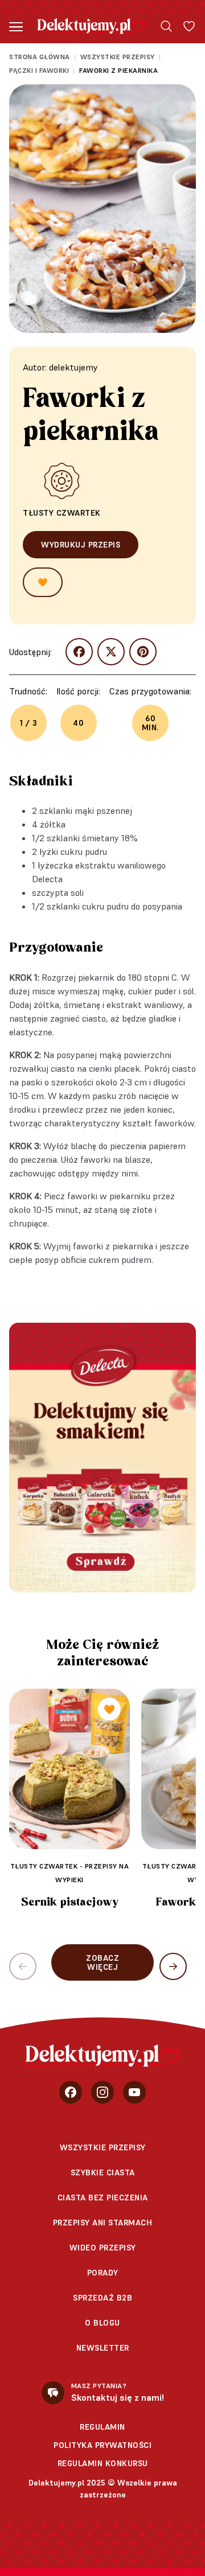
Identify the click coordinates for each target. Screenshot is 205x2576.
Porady (103, 2273)
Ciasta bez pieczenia (103, 2198)
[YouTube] (134, 2092)
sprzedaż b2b (102, 2298)
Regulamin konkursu (103, 2463)
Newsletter (103, 2348)
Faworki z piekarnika (118, 70)
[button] (173, 1966)
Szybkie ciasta (103, 2172)
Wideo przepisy (103, 2248)
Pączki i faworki (39, 70)
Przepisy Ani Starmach (103, 2223)
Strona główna (40, 57)
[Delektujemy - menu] (16, 26)
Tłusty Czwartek (62, 513)
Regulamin (102, 2427)
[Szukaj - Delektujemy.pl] (166, 26)
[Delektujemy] (91, 26)
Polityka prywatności (102, 2445)
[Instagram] (102, 2092)
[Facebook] (71, 2092)
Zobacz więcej (102, 1962)
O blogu (102, 2323)
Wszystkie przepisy (118, 57)
